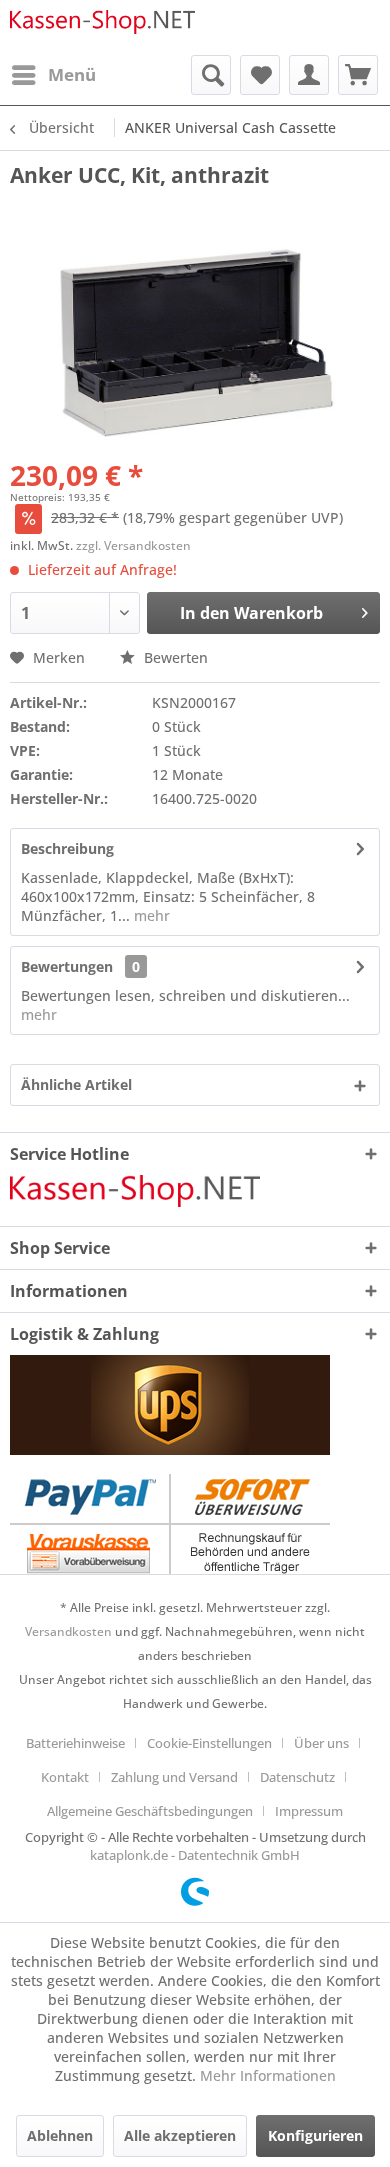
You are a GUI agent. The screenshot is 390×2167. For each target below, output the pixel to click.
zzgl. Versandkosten (133, 545)
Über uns (321, 1743)
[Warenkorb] (358, 75)
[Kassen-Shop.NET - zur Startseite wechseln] (102, 27)
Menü (72, 74)
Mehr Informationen (268, 2075)
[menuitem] (53, 75)
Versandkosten (68, 1631)
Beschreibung (67, 848)
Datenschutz (297, 1777)
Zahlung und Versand (174, 1777)
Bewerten (174, 657)
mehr (150, 915)
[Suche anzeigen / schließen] (211, 75)
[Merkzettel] (260, 75)
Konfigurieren (315, 2135)
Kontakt (65, 1777)
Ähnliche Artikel (76, 1084)
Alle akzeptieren (180, 2135)
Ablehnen (60, 2135)
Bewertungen (67, 966)
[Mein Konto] (309, 75)
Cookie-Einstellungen (209, 1743)
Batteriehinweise (75, 1743)
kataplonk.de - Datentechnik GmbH (195, 1855)
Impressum (309, 1811)
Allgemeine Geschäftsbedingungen (150, 1811)
